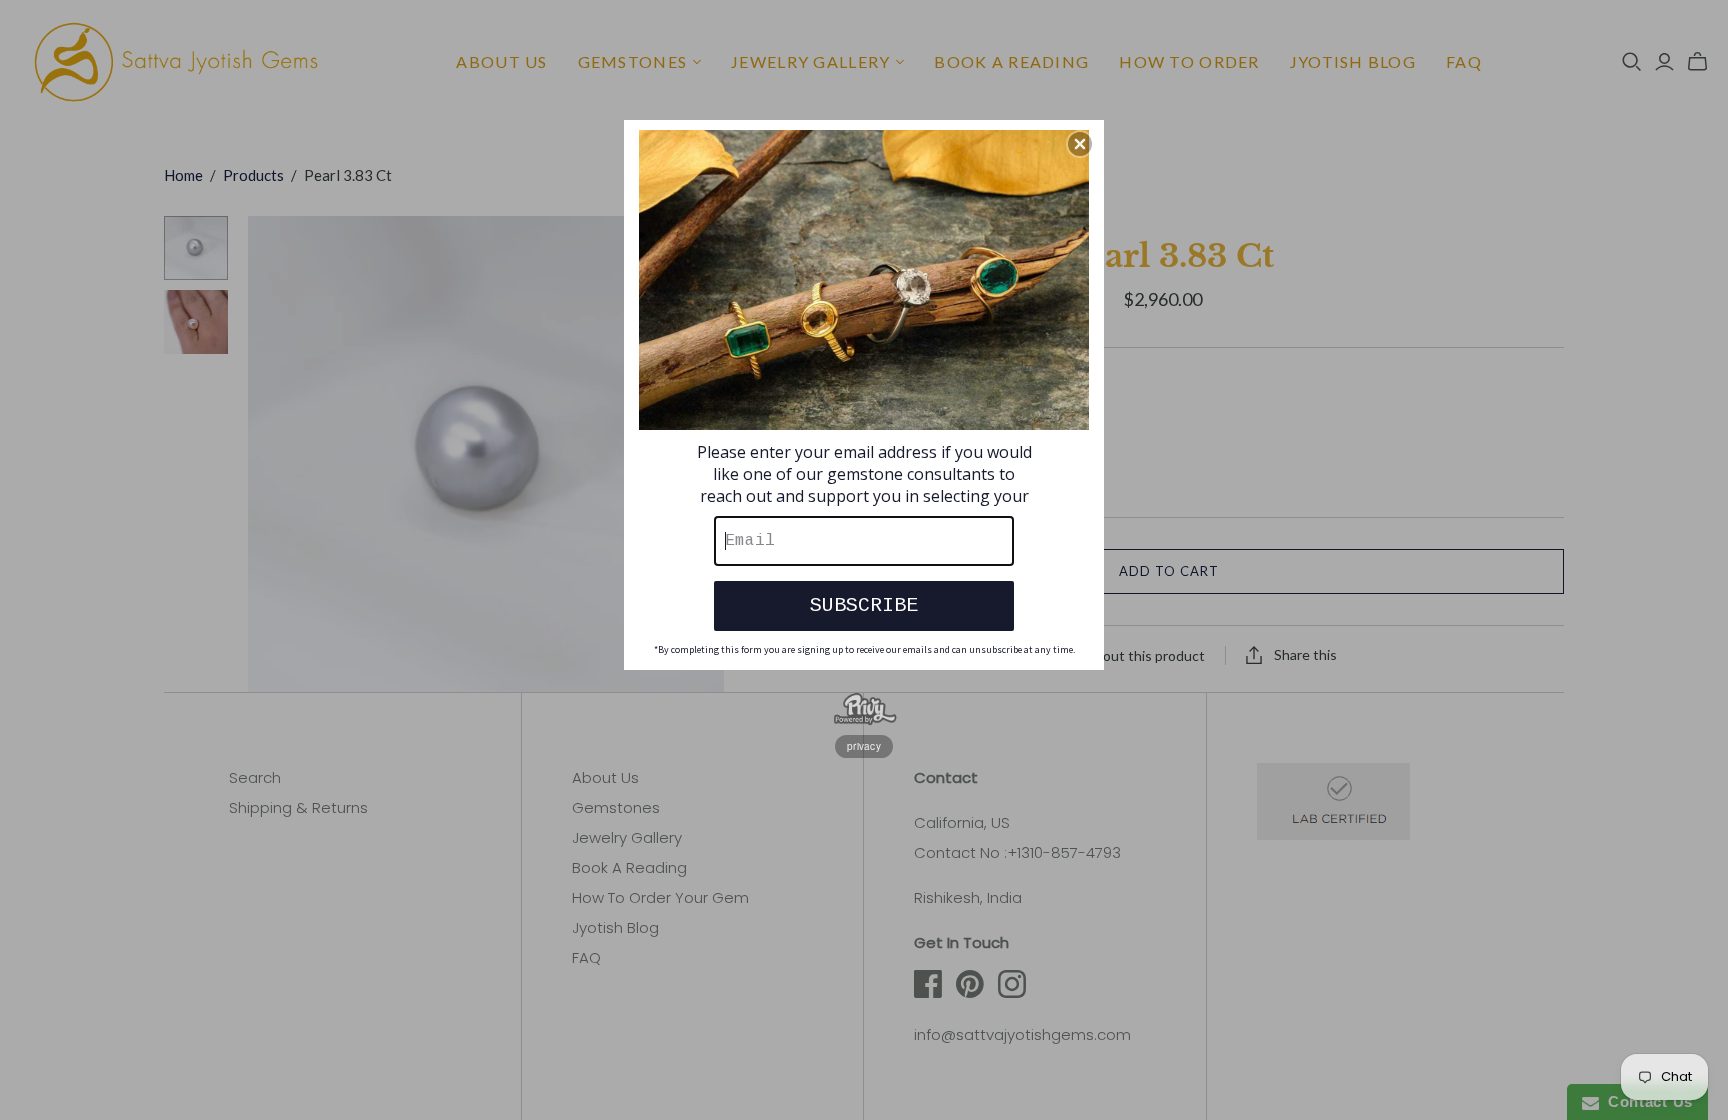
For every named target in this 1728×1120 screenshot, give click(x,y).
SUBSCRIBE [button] (864, 605)
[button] (1080, 144)
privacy (864, 746)
